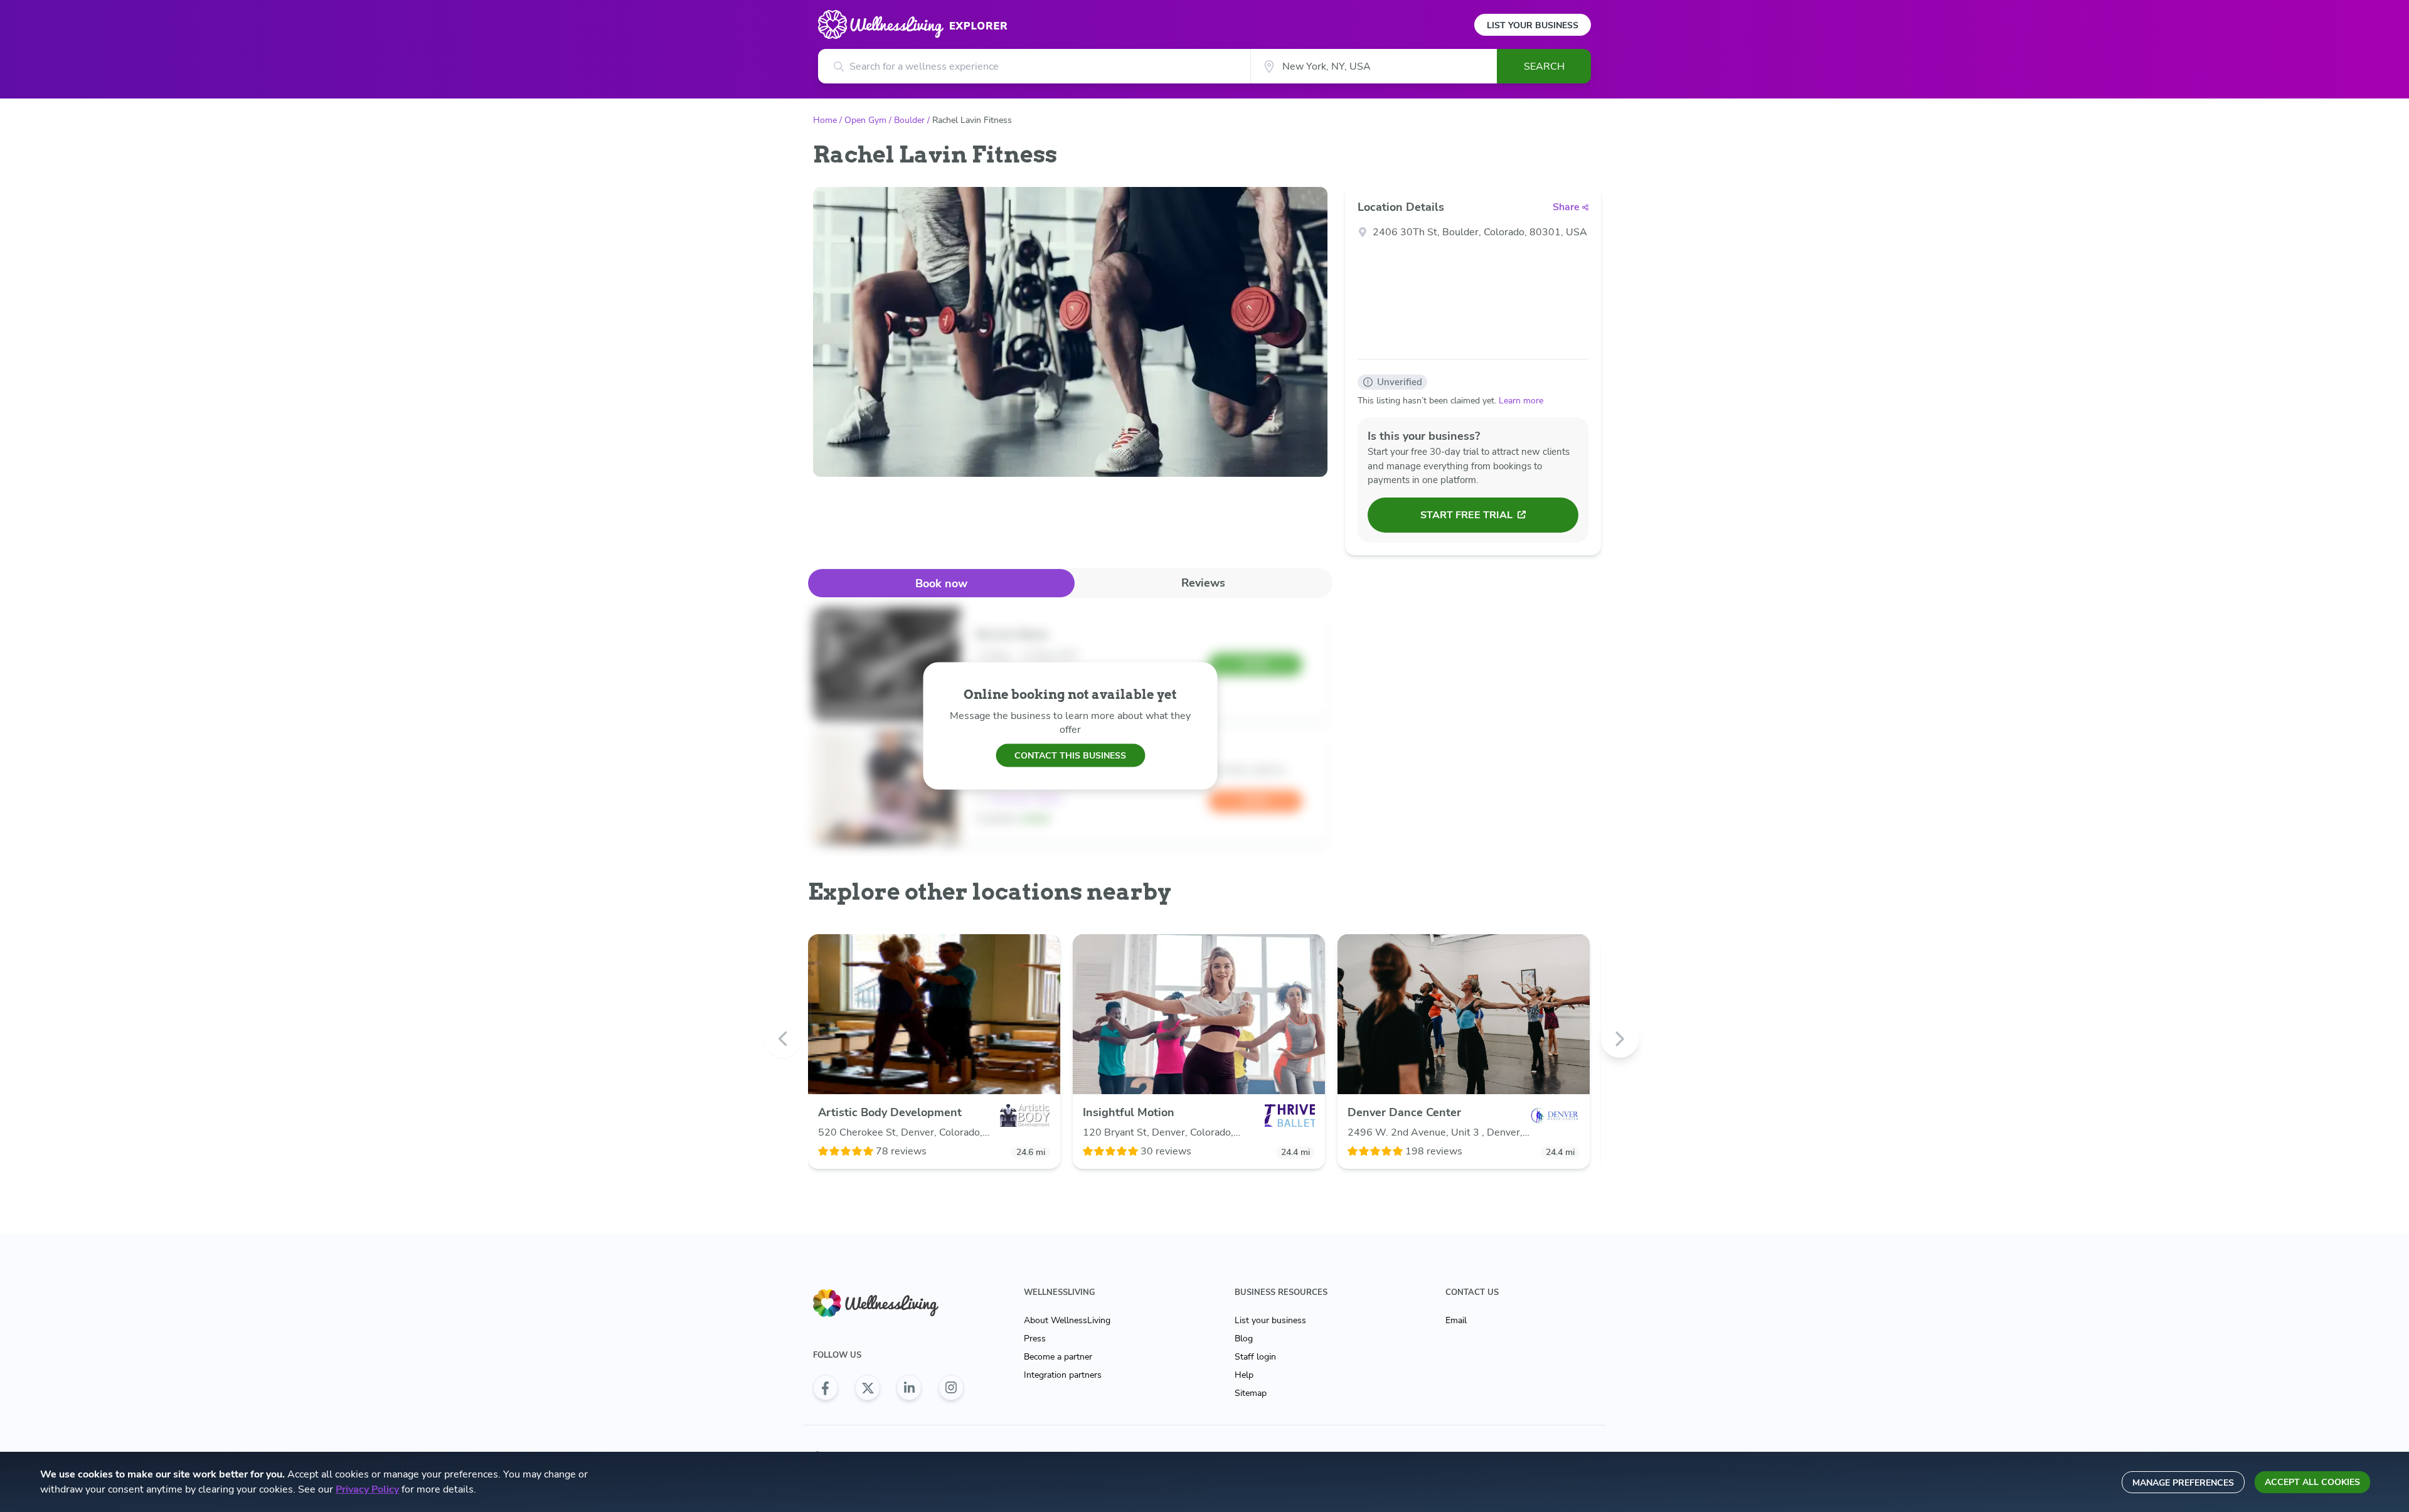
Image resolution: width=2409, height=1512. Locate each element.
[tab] (941, 583)
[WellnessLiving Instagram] (951, 1388)
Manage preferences (2183, 1483)
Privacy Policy (367, 1489)
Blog (1244, 1339)
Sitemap (1251, 1393)
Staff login (1255, 1357)
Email (1456, 1320)
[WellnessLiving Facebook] (826, 1388)
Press (1035, 1339)
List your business (1270, 1320)
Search (1544, 67)
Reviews (1203, 583)
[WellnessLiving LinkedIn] (909, 1388)
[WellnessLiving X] (868, 1388)
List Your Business (1533, 25)
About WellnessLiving (1067, 1320)
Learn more (1521, 401)
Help (1244, 1375)
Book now (941, 583)
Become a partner (1058, 1357)
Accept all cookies (2312, 1482)
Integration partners (1063, 1375)
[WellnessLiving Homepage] (888, 1303)
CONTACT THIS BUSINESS (1070, 755)
